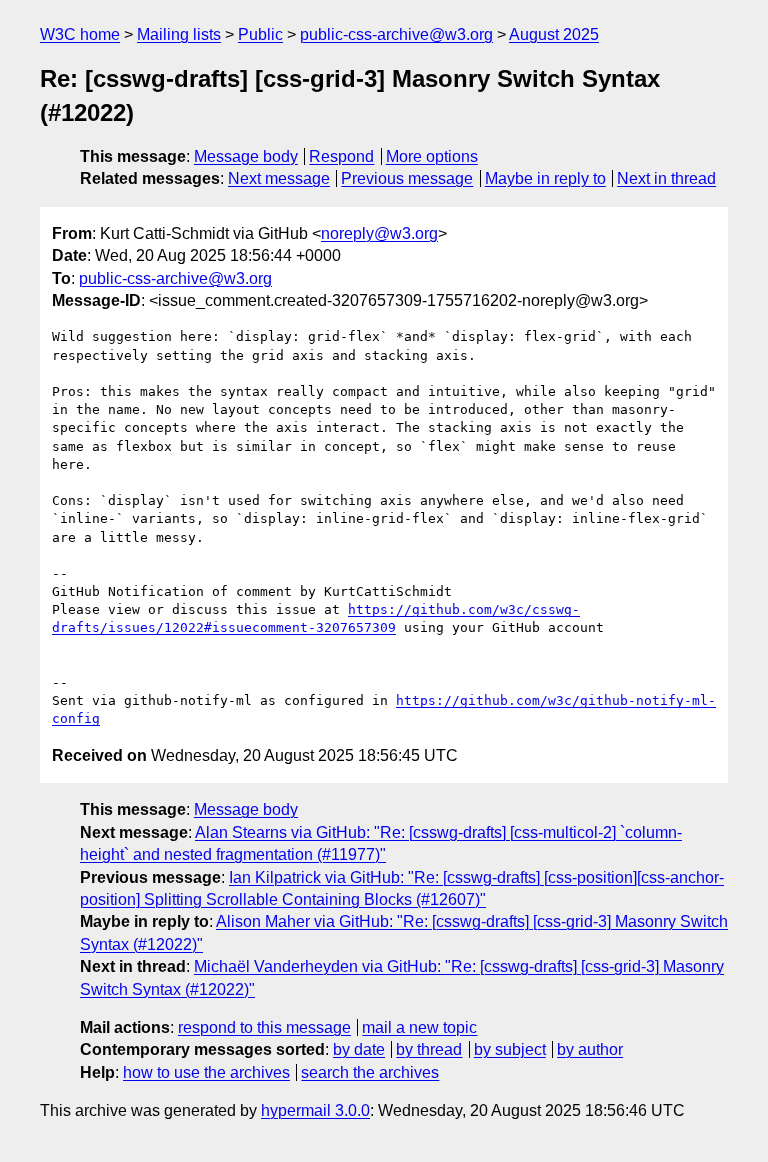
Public (260, 34)
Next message (279, 178)
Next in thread (666, 178)
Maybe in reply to (545, 178)
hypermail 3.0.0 (315, 1110)
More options (432, 156)
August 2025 (554, 34)
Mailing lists (179, 34)
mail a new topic (419, 1027)
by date (359, 1049)
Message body (246, 156)
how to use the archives (206, 1072)
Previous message (407, 178)
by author (590, 1049)
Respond (341, 156)
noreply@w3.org (379, 233)
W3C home (80, 34)
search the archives (370, 1072)
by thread (429, 1049)
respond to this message (264, 1027)
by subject (510, 1049)
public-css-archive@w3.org (396, 34)
